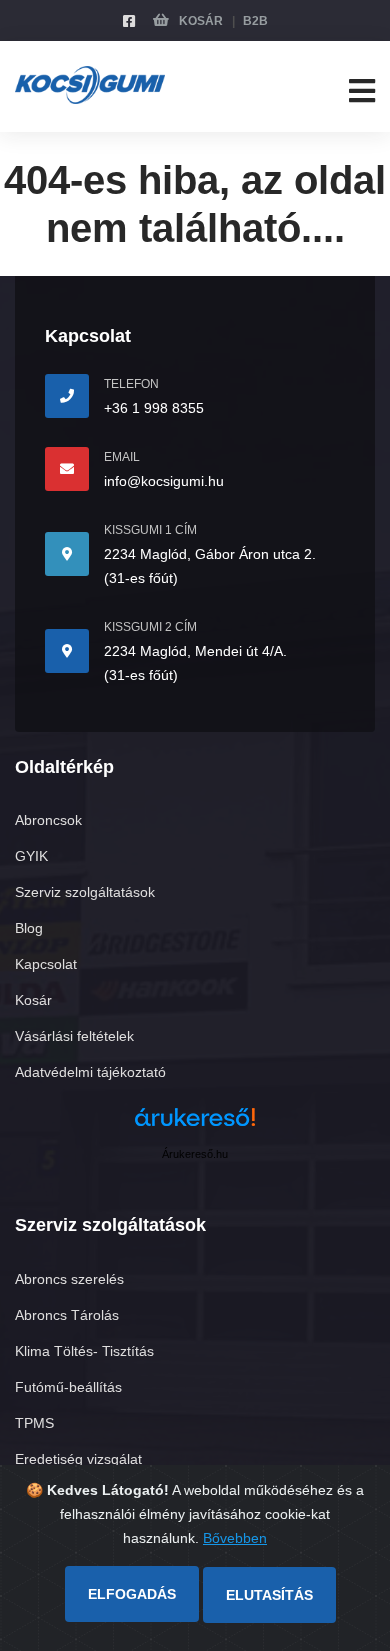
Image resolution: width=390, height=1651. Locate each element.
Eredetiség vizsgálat (78, 1459)
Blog (29, 928)
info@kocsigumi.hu (164, 481)
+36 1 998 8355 (154, 408)
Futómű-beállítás (68, 1387)
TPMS (34, 1423)
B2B (255, 21)
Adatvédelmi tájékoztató (90, 1072)
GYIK (31, 856)
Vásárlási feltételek (74, 1036)
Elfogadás (132, 1594)
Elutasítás (269, 1595)
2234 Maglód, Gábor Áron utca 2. (210, 554)
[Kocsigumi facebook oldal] (129, 21)
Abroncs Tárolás (67, 1315)
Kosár (199, 21)
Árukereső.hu (195, 1154)
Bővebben (235, 1538)
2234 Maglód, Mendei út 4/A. (195, 651)
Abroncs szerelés (69, 1279)
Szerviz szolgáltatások (85, 892)
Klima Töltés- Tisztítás (84, 1351)
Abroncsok (48, 820)
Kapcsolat (46, 964)
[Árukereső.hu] (195, 1124)
